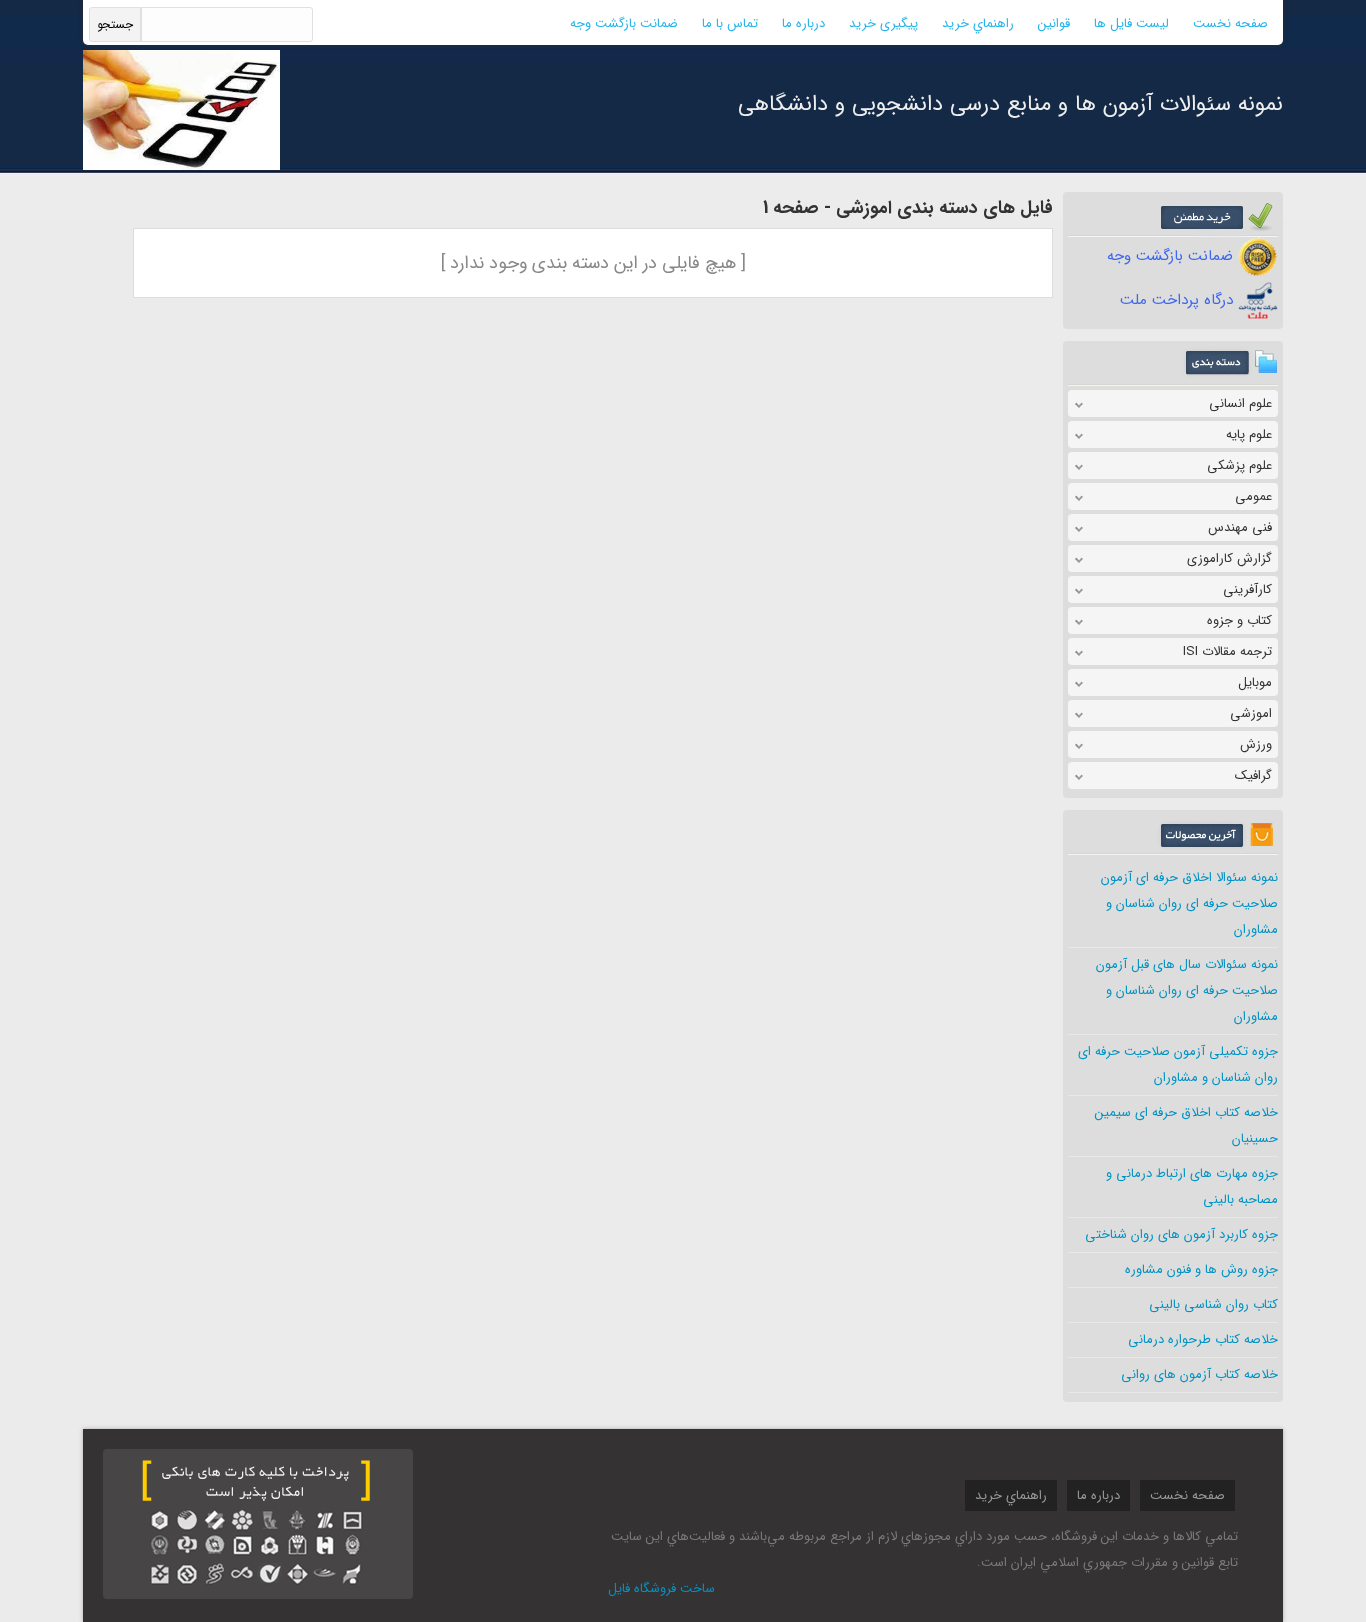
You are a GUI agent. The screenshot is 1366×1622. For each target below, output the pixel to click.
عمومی (1253, 496)
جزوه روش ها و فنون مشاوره (1201, 1269)
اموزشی (1251, 713)
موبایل (1255, 682)
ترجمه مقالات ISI (1227, 651)
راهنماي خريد (978, 23)
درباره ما (803, 23)
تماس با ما (730, 23)
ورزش (1256, 744)
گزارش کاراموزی (1229, 558)
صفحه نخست (1230, 23)
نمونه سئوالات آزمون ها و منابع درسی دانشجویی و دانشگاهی (1010, 104)
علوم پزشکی (1239, 465)
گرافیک (1253, 775)
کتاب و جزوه (1239, 620)
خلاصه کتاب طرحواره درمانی (1203, 1339)
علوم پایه (1249, 434)
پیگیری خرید (883, 23)
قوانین (1054, 23)
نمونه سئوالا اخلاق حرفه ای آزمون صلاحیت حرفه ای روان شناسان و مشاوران (1189, 903)
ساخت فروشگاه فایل (661, 1588)
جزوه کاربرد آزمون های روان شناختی (1181, 1234)
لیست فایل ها (1131, 23)
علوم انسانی (1240, 403)
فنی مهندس (1240, 527)
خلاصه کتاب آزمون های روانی (1199, 1374)
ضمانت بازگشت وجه (624, 23)
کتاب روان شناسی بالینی (1213, 1304)
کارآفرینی (1247, 589)
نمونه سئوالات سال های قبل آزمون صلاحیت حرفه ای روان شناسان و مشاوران (1187, 990)
